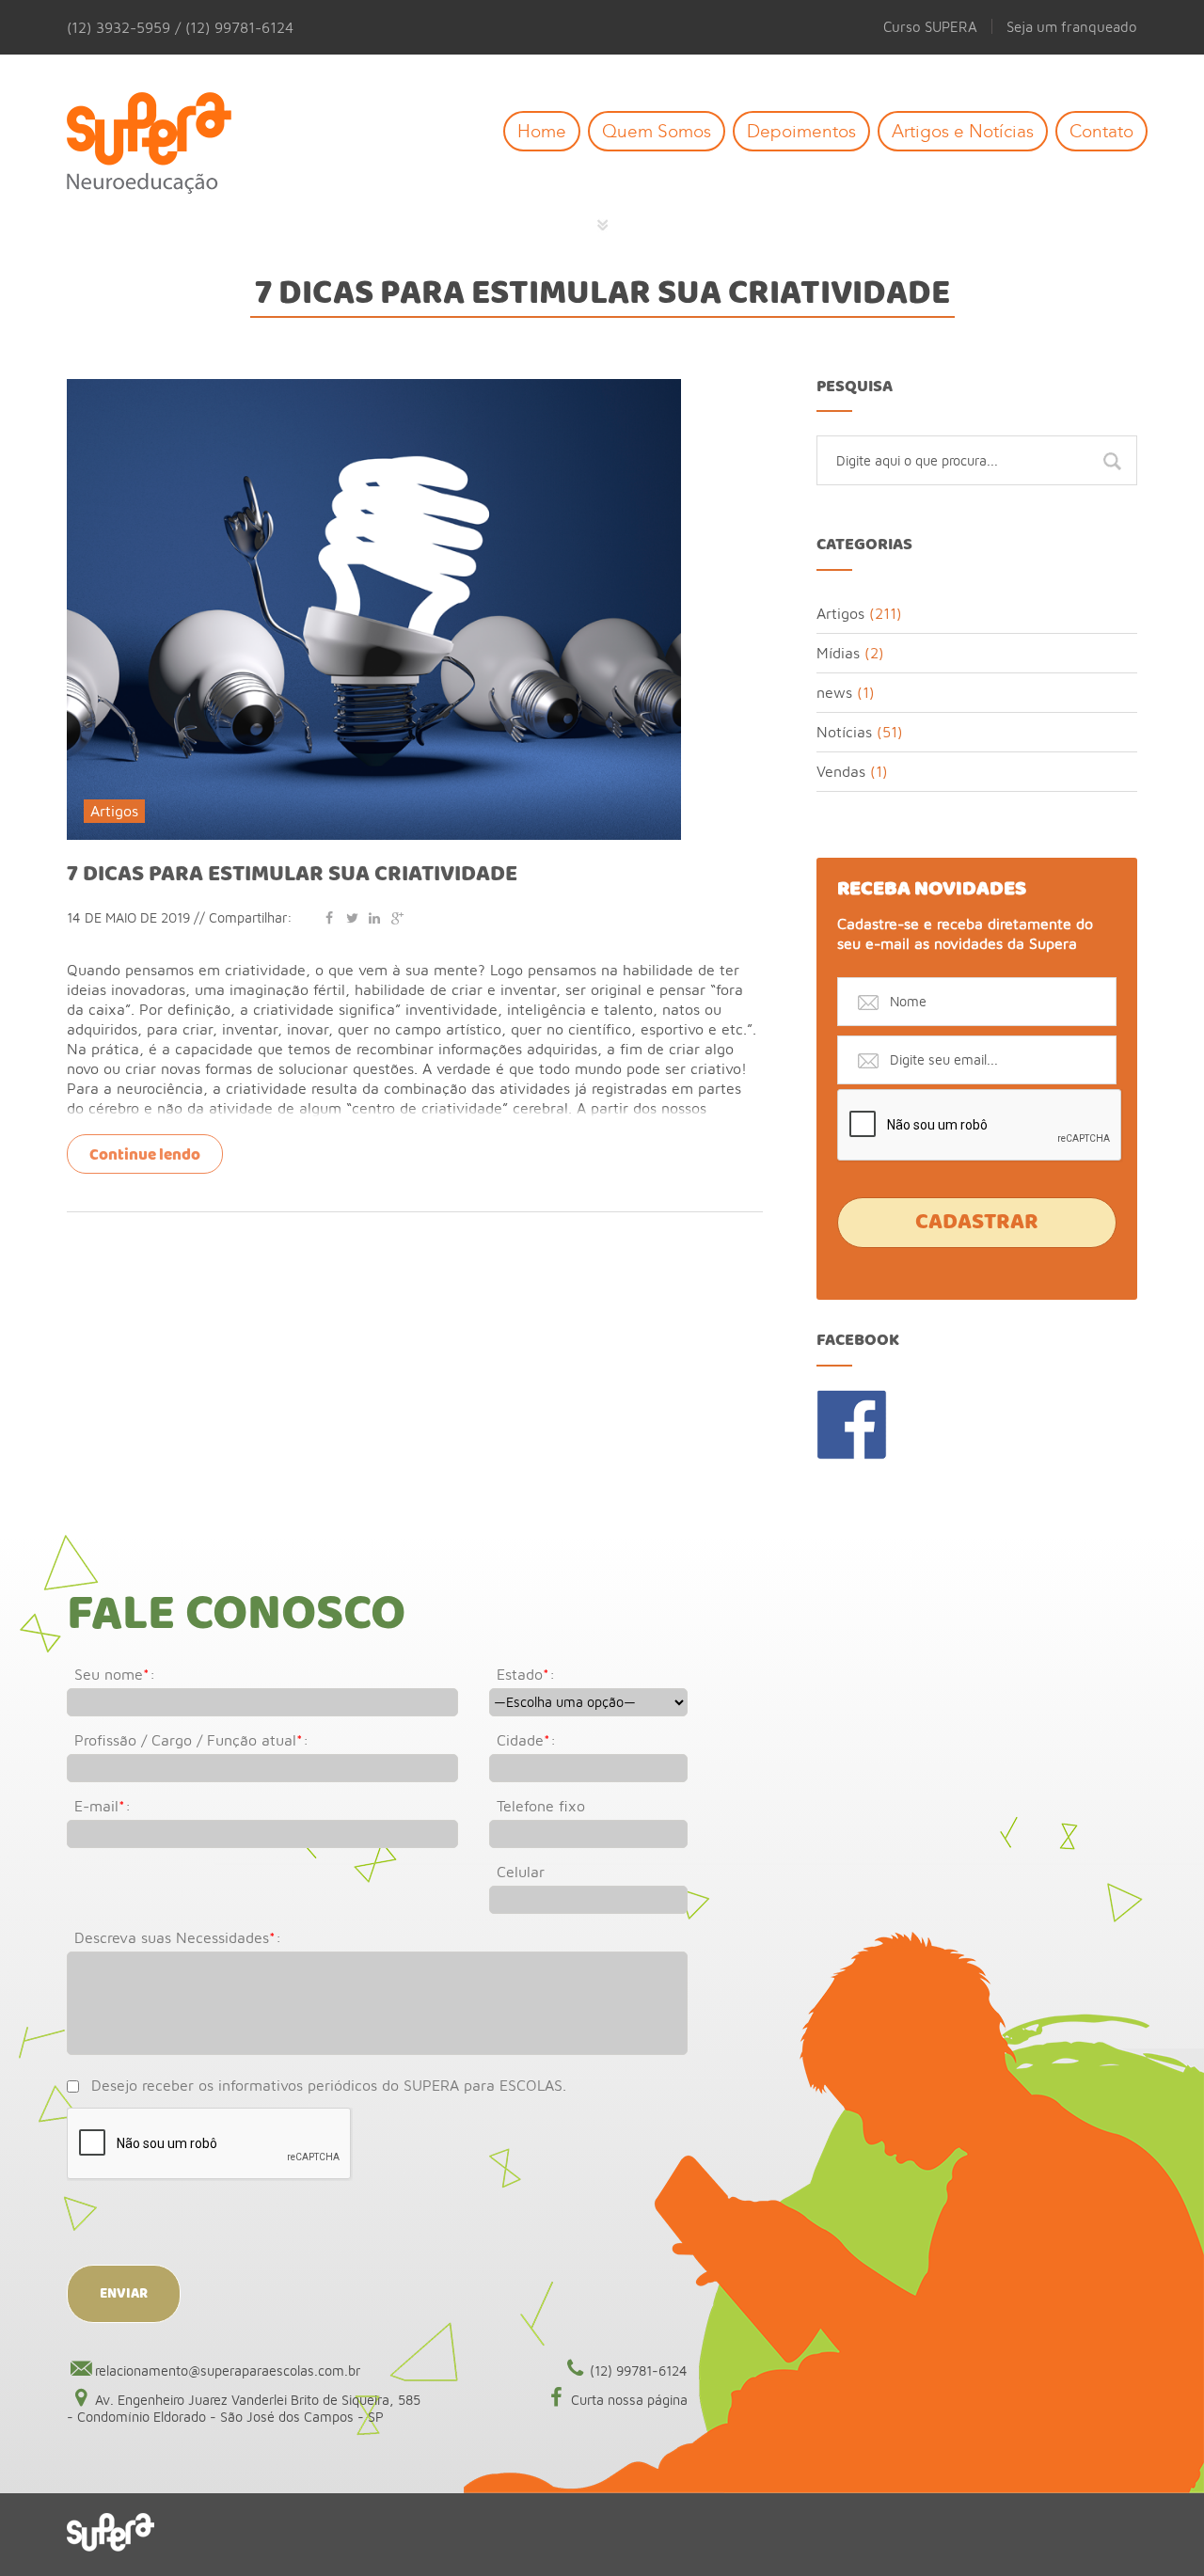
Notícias (844, 732)
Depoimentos (801, 131)
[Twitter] (352, 917)
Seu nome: (115, 1674)
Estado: (526, 1674)
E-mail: (103, 1806)
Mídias (838, 653)
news (834, 692)
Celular (521, 1872)
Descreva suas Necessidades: (178, 1937)
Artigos (114, 811)
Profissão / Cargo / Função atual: (191, 1740)
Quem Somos (657, 131)
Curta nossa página (629, 2400)
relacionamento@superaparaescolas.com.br (228, 2371)
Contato (1101, 131)
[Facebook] (329, 917)
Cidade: (526, 1740)
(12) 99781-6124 (639, 2371)
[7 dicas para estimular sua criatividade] (374, 387)
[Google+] (397, 917)
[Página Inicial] (163, 144)
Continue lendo (145, 1155)
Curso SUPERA (930, 26)
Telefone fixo (541, 1806)
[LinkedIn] (374, 917)
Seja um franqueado (1072, 26)
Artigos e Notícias (963, 131)
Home (542, 131)
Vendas (841, 771)
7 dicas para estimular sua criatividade (292, 875)
